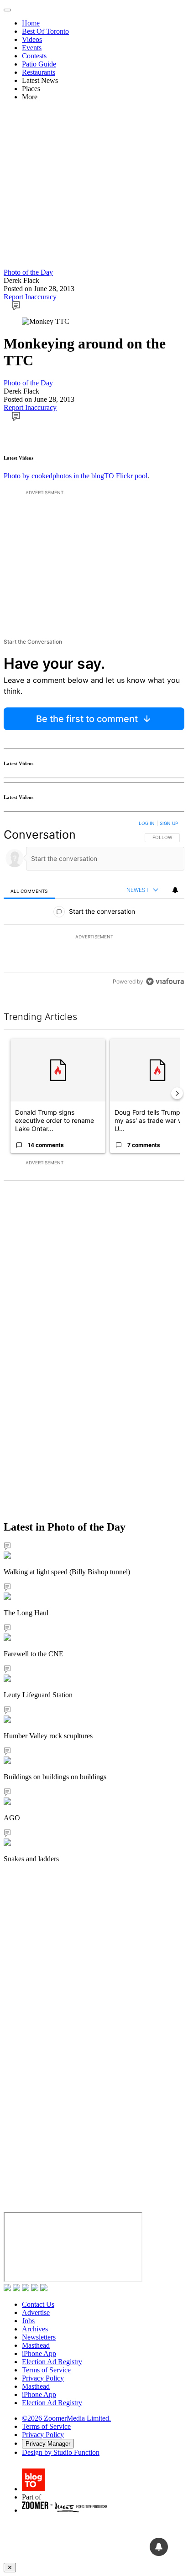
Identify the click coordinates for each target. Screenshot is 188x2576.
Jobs (28, 2321)
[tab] (29, 891)
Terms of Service (46, 2370)
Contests (34, 56)
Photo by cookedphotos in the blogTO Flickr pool (76, 476)
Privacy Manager (48, 2444)
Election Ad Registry (52, 2362)
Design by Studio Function (61, 2452)
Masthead (36, 2345)
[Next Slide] (177, 1093)
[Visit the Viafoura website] (165, 981)
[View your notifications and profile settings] (175, 890)
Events (32, 48)
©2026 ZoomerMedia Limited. (66, 2418)
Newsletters (39, 2337)
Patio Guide (39, 64)
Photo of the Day (28, 272)
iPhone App (39, 2353)
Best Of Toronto (45, 31)
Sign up (169, 823)
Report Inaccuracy (30, 297)
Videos (32, 39)
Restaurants (39, 72)
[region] (94, 904)
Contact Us (38, 2304)
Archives (35, 2329)
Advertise (36, 2312)
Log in (147, 823)
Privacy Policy (43, 2378)
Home (31, 23)
